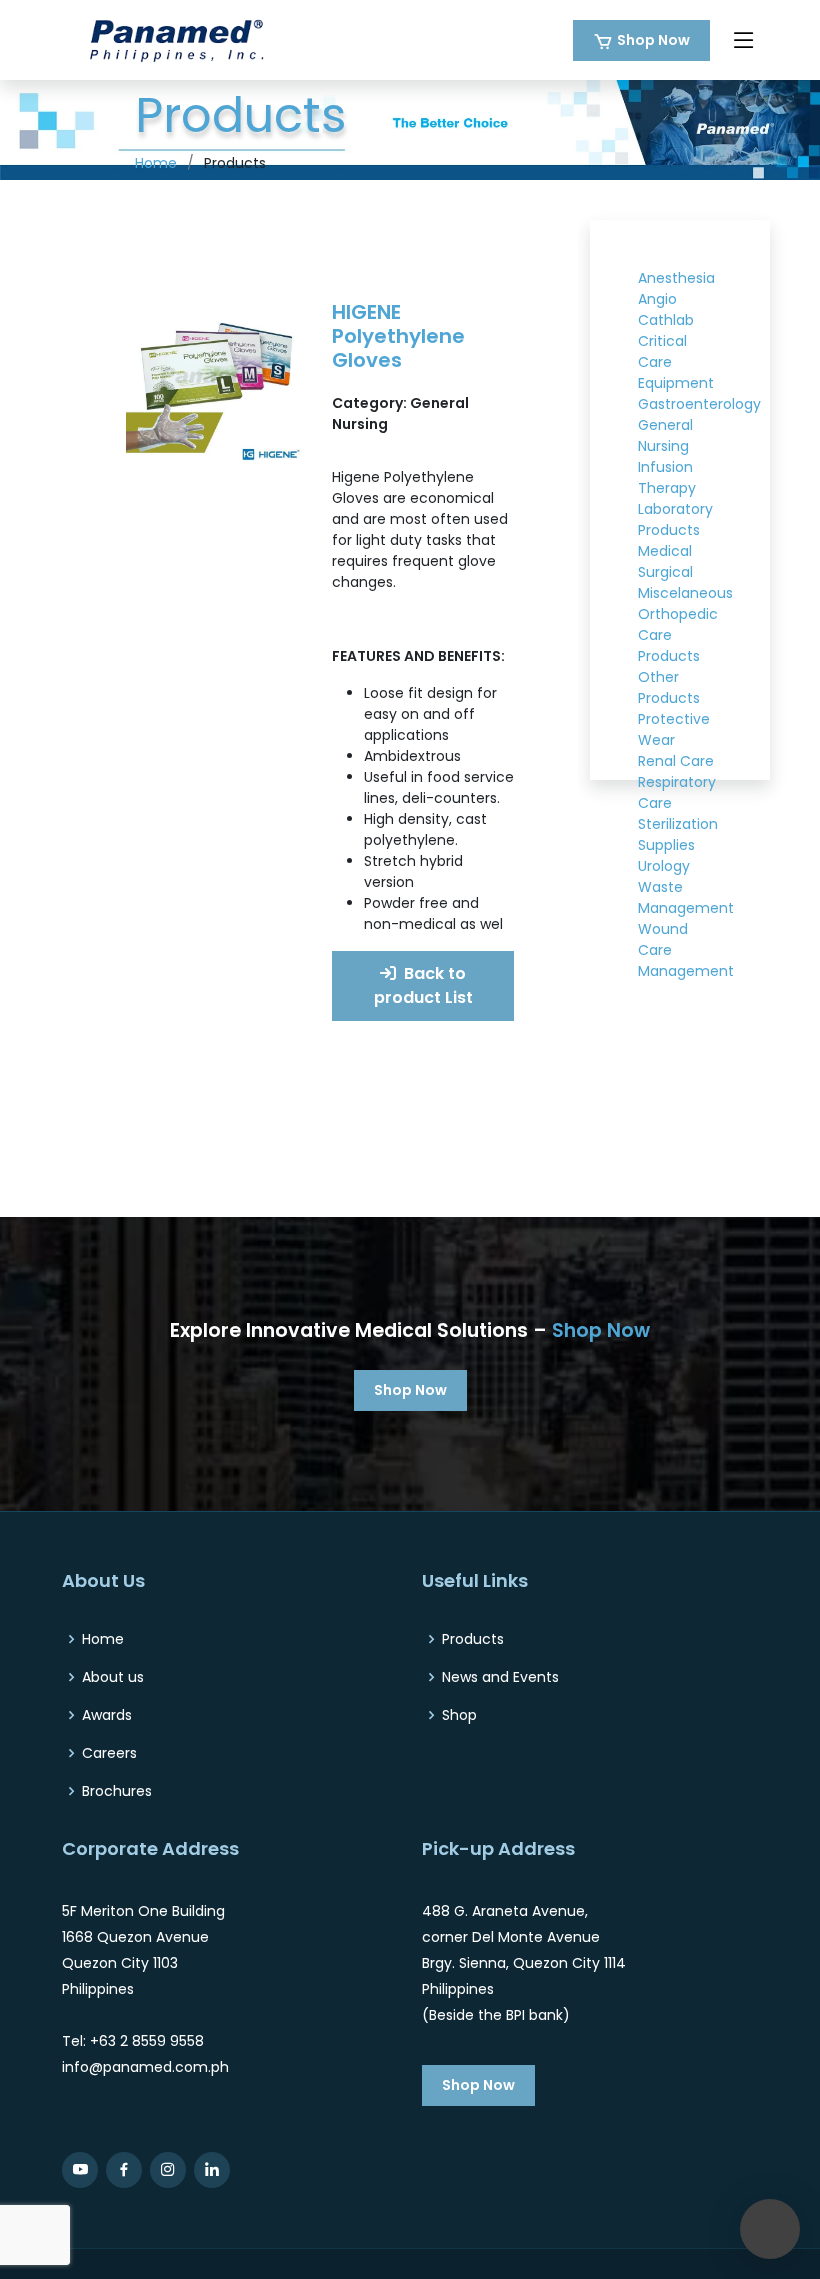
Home (156, 163)
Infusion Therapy (667, 477)
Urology (664, 866)
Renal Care (676, 761)
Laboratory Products (675, 519)
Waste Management (686, 897)
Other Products (669, 687)
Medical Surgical (665, 561)
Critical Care (662, 351)
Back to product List (423, 985)
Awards (107, 1715)
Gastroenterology (699, 404)
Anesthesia (676, 278)
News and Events (500, 1677)
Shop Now (653, 40)
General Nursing (665, 435)
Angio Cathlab (666, 309)
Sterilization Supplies (678, 834)
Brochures (117, 1791)
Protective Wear (674, 729)
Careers (109, 1753)
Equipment (676, 383)
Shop (459, 1715)
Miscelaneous (685, 593)
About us (113, 1677)
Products (473, 1639)
